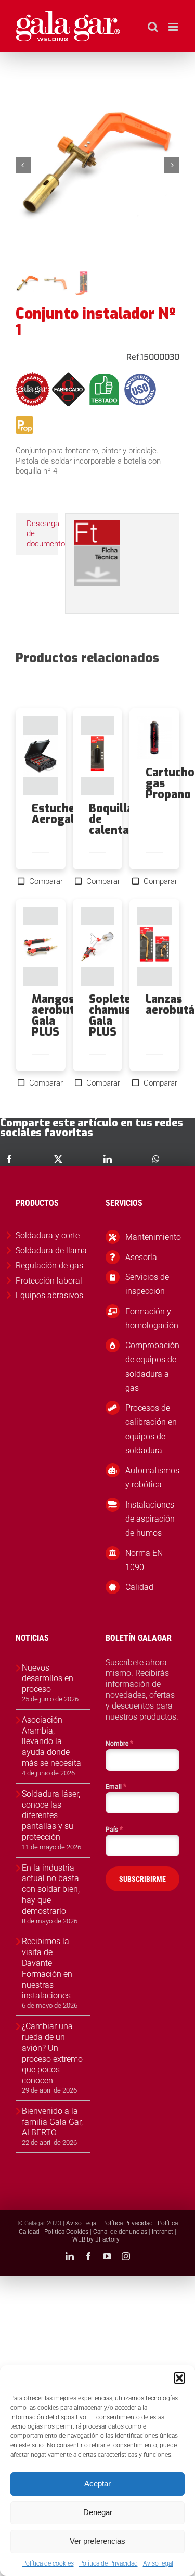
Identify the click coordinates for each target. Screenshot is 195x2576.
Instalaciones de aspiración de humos (150, 1519)
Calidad (139, 1587)
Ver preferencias (97, 2541)
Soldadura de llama (51, 1250)
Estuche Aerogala (56, 814)
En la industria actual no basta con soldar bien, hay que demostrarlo (51, 1889)
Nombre (119, 1743)
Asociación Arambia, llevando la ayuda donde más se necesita (51, 1741)
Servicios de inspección (147, 1284)
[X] (58, 1159)
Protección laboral (49, 1281)
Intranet (162, 2232)
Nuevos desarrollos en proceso (48, 1679)
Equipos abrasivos (49, 1295)
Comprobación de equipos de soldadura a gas (152, 1367)
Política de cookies (48, 2563)
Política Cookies (66, 2232)
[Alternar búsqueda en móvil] (153, 27)
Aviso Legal (82, 2223)
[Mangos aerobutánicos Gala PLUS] (41, 946)
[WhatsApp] (156, 1159)
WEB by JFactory (96, 2239)
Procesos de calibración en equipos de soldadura (151, 1429)
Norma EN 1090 (144, 1560)
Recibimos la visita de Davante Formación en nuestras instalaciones (47, 1968)
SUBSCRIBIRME (142, 1879)
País (114, 1829)
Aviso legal (158, 2563)
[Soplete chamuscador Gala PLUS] (98, 946)
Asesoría (141, 1257)
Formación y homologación (152, 1318)
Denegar (98, 2512)
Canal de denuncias (120, 2232)
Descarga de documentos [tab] (42, 534)
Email (116, 1786)
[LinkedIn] (108, 1159)
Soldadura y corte (48, 1235)
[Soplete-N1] (97, 165)
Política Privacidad (128, 2223)
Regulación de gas (49, 1266)
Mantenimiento (152, 1237)
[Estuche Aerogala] (41, 756)
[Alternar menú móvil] (174, 27)
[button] (179, 2378)
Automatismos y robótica (152, 1477)
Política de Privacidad (108, 2563)
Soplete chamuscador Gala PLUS (125, 1016)
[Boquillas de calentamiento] (98, 756)
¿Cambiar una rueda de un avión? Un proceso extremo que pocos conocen (52, 2053)
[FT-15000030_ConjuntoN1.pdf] (97, 524)
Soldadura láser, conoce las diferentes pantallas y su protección (51, 1815)
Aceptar (97, 2484)
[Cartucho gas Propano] (154, 738)
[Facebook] (9, 1159)
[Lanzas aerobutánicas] (154, 946)
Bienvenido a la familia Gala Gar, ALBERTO (52, 2122)
